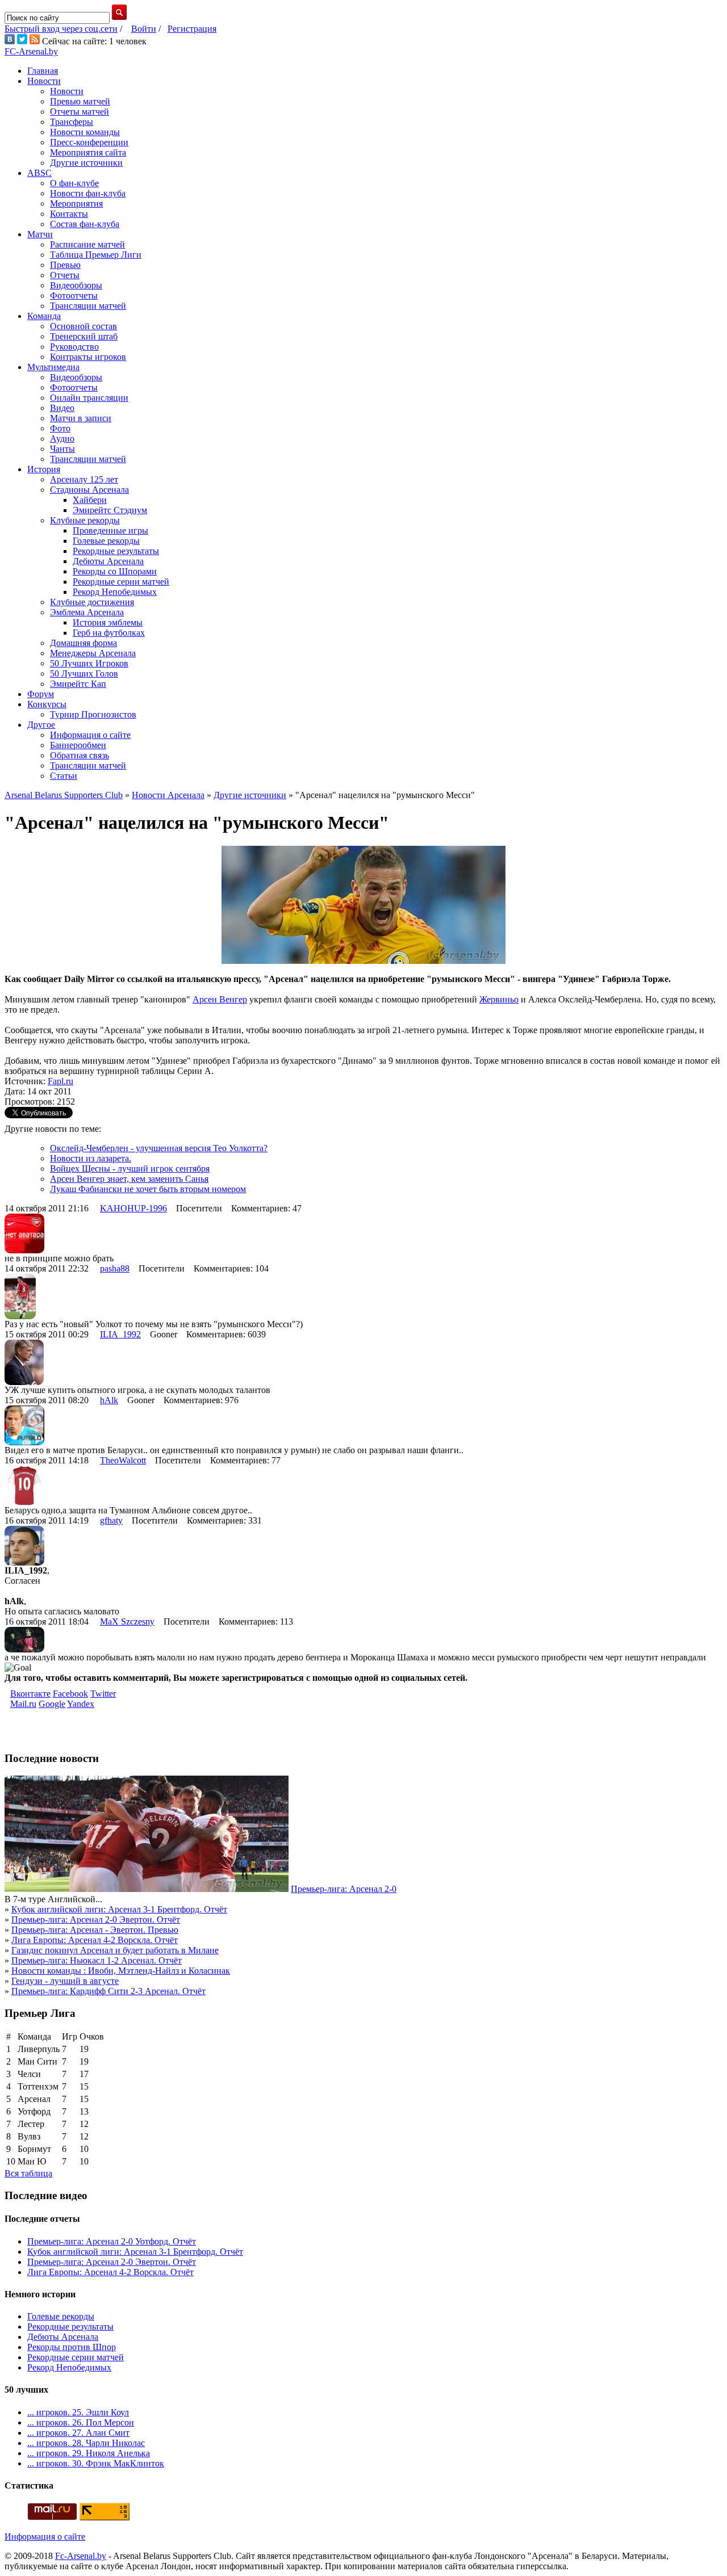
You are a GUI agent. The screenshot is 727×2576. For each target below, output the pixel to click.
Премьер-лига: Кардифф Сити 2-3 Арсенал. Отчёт (108, 1991)
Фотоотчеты (74, 295)
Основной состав (83, 326)
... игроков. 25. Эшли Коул (78, 2412)
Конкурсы (47, 704)
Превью (65, 265)
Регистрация (192, 29)
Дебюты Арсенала (108, 561)
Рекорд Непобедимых (115, 592)
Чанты (62, 449)
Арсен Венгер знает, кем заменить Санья (129, 1179)
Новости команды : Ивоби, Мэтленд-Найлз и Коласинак (121, 1971)
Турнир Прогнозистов (93, 714)
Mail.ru (23, 1704)
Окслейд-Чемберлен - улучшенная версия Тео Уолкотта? (159, 1148)
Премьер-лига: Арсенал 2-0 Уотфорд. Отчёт (112, 2241)
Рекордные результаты (116, 551)
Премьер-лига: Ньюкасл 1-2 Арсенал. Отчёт (97, 1960)
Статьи (64, 776)
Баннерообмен (78, 745)
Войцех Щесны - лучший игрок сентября (130, 1169)
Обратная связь (80, 755)
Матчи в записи (81, 418)
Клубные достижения (92, 602)
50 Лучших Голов (84, 674)
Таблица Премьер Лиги (96, 255)
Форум (41, 694)
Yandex (81, 1704)
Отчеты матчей (80, 112)
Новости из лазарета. (91, 1158)
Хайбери (90, 500)
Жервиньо (499, 999)
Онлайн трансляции (89, 398)
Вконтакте (30, 1694)
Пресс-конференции (89, 142)
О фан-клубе (74, 183)
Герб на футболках (109, 633)
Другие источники (86, 163)
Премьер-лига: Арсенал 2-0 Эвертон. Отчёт (96, 1920)
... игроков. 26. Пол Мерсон (81, 2422)
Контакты (69, 214)
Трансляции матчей (88, 306)
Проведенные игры (110, 530)
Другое (41, 725)
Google (52, 1704)
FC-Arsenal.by (31, 51)
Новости (44, 81)
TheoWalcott (123, 1460)
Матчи (40, 234)
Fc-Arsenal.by (81, 2556)
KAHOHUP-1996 (133, 1208)
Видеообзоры (76, 285)
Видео (62, 408)
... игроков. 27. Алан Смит (78, 2433)
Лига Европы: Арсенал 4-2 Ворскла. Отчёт (95, 1940)
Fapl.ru (60, 1081)
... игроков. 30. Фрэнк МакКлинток (96, 2463)
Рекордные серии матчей (121, 582)
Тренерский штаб (84, 336)
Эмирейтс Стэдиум (110, 510)
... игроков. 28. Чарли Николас (86, 2443)
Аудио (62, 439)
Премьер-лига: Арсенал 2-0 (344, 1889)
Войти (144, 29)
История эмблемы (108, 622)
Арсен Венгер (220, 999)
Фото (60, 428)
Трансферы (72, 122)
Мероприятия (76, 204)
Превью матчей (80, 101)
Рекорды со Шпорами (115, 571)
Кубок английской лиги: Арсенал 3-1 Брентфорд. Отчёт (119, 1909)
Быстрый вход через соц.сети (61, 29)
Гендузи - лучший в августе (65, 1981)
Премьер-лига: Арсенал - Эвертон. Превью (95, 1930)
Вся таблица (28, 2173)
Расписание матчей (87, 244)
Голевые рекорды (106, 541)
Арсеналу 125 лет (84, 479)
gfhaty (111, 1520)
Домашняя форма (83, 643)
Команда (44, 316)
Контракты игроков (88, 357)
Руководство (74, 347)
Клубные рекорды (85, 520)
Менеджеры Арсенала (93, 653)
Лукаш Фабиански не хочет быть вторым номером (148, 1189)
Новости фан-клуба (88, 193)
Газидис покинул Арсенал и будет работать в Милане (115, 1950)
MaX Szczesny (127, 1621)
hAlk (109, 1400)
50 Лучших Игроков (89, 663)
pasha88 (115, 1268)
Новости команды (85, 132)
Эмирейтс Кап (78, 684)
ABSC (39, 173)
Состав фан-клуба (85, 224)
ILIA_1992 (120, 1334)
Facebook (70, 1694)
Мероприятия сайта (88, 152)
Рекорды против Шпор (72, 2347)
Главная (43, 71)
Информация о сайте (90, 735)
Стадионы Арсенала (89, 490)
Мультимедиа (53, 367)
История (44, 469)
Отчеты (65, 275)
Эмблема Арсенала (87, 612)
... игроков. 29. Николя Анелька (89, 2453)
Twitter (103, 1694)
